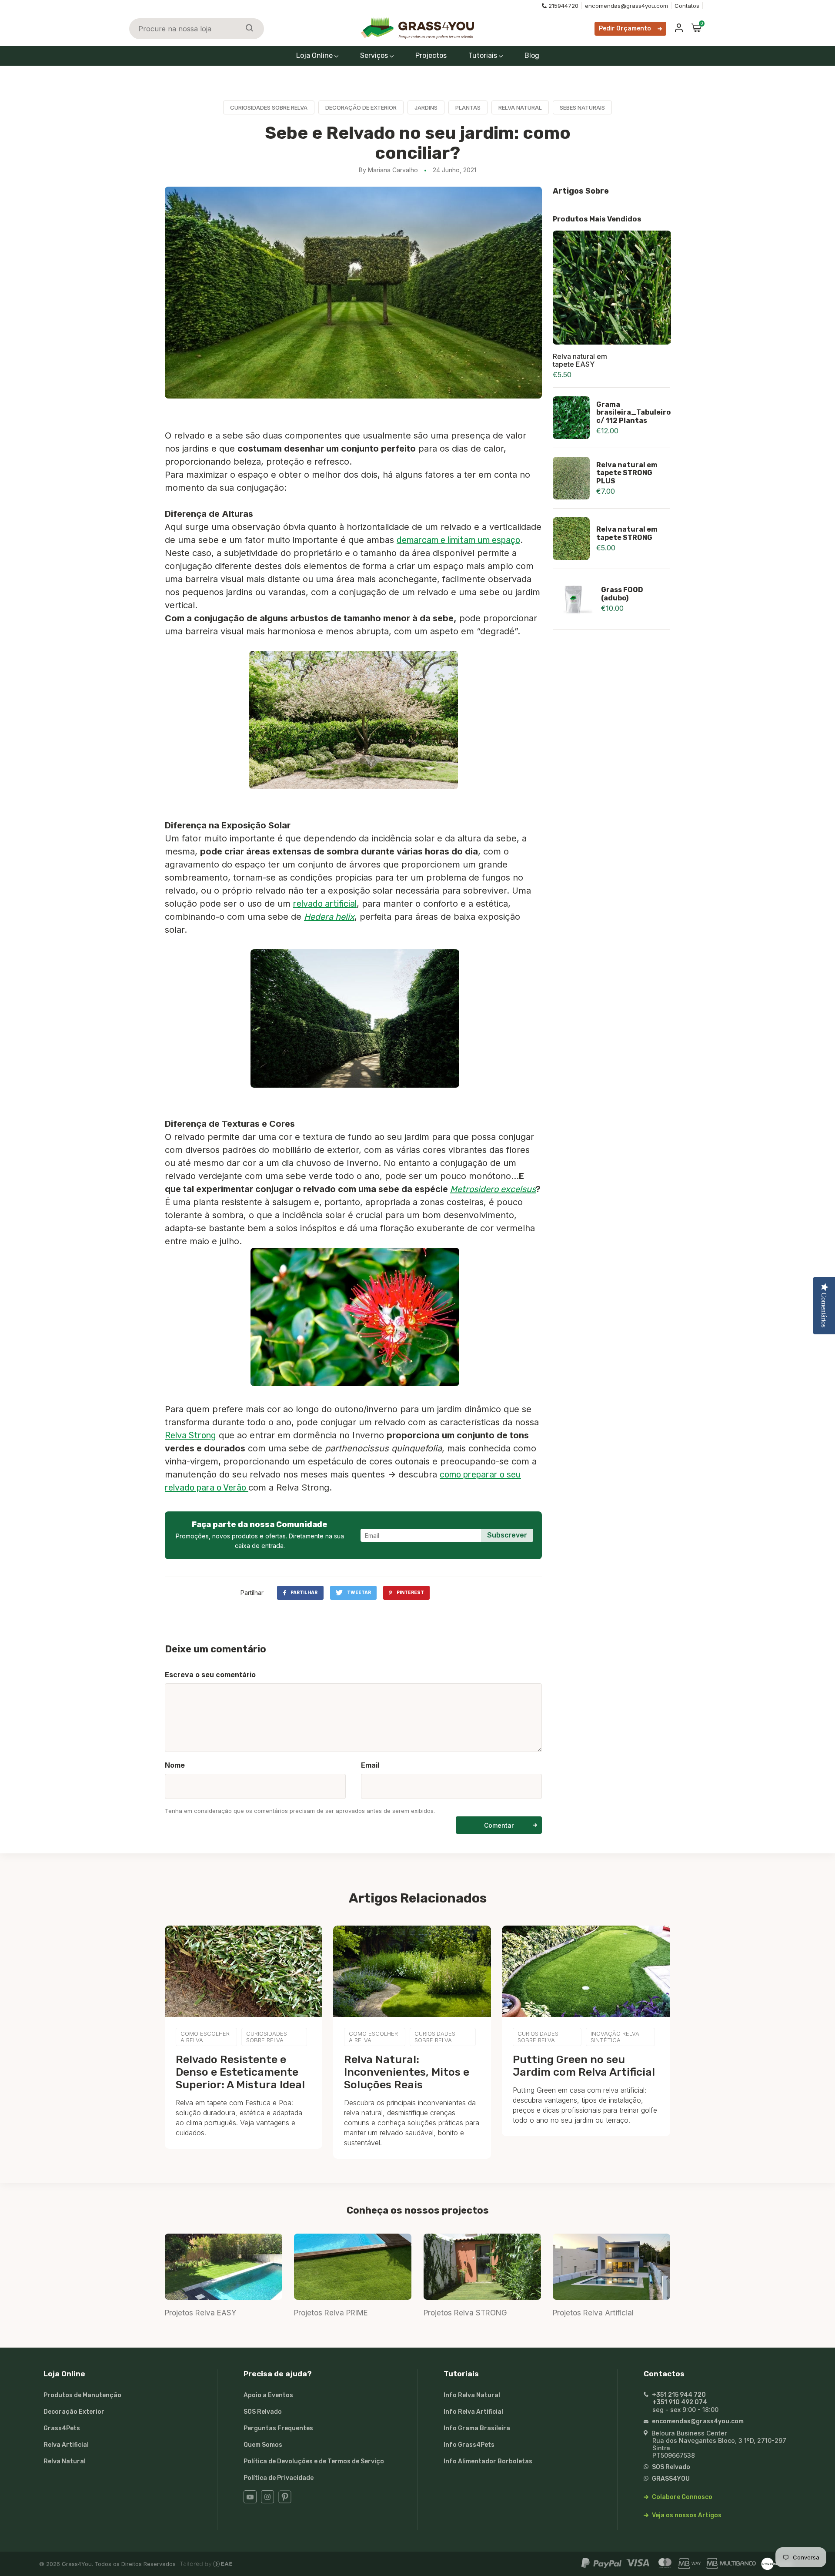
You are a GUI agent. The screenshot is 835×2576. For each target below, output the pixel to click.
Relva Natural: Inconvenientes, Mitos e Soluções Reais (407, 2072)
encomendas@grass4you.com (626, 6)
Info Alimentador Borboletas (488, 2461)
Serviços (375, 55)
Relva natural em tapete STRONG (627, 533)
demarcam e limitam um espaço (458, 540)
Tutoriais (484, 55)
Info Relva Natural (472, 2395)
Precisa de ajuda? (278, 2374)
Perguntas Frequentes (278, 2428)
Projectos (431, 55)
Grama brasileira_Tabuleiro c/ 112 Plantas (633, 412)
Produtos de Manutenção (82, 2395)
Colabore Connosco (681, 2497)
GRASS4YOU (670, 2479)
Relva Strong (190, 1435)
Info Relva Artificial (473, 2412)
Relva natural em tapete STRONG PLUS (627, 473)
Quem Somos (263, 2445)
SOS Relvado (263, 2412)
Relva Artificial (66, 2445)
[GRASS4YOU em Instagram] (267, 2501)
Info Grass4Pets (469, 2445)
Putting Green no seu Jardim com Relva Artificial (584, 2066)
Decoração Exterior (74, 2412)
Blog (532, 55)
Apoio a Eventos (268, 2395)
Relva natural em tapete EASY (580, 360)
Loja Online (315, 55)
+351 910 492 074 (680, 2402)
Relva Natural (65, 2461)
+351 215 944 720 (678, 2395)
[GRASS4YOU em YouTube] (250, 2501)
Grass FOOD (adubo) (622, 594)
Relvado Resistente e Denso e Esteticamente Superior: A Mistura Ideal (240, 2072)
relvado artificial (325, 904)
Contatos (687, 6)
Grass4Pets (62, 2428)
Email (370, 1765)
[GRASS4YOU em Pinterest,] (285, 2501)
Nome (175, 1765)
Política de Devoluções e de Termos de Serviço (314, 2461)
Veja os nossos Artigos (686, 2515)
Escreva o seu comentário (210, 1675)
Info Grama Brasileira (477, 2428)
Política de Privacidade (279, 2478)
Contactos (664, 2374)
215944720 (563, 6)
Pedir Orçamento (625, 28)
